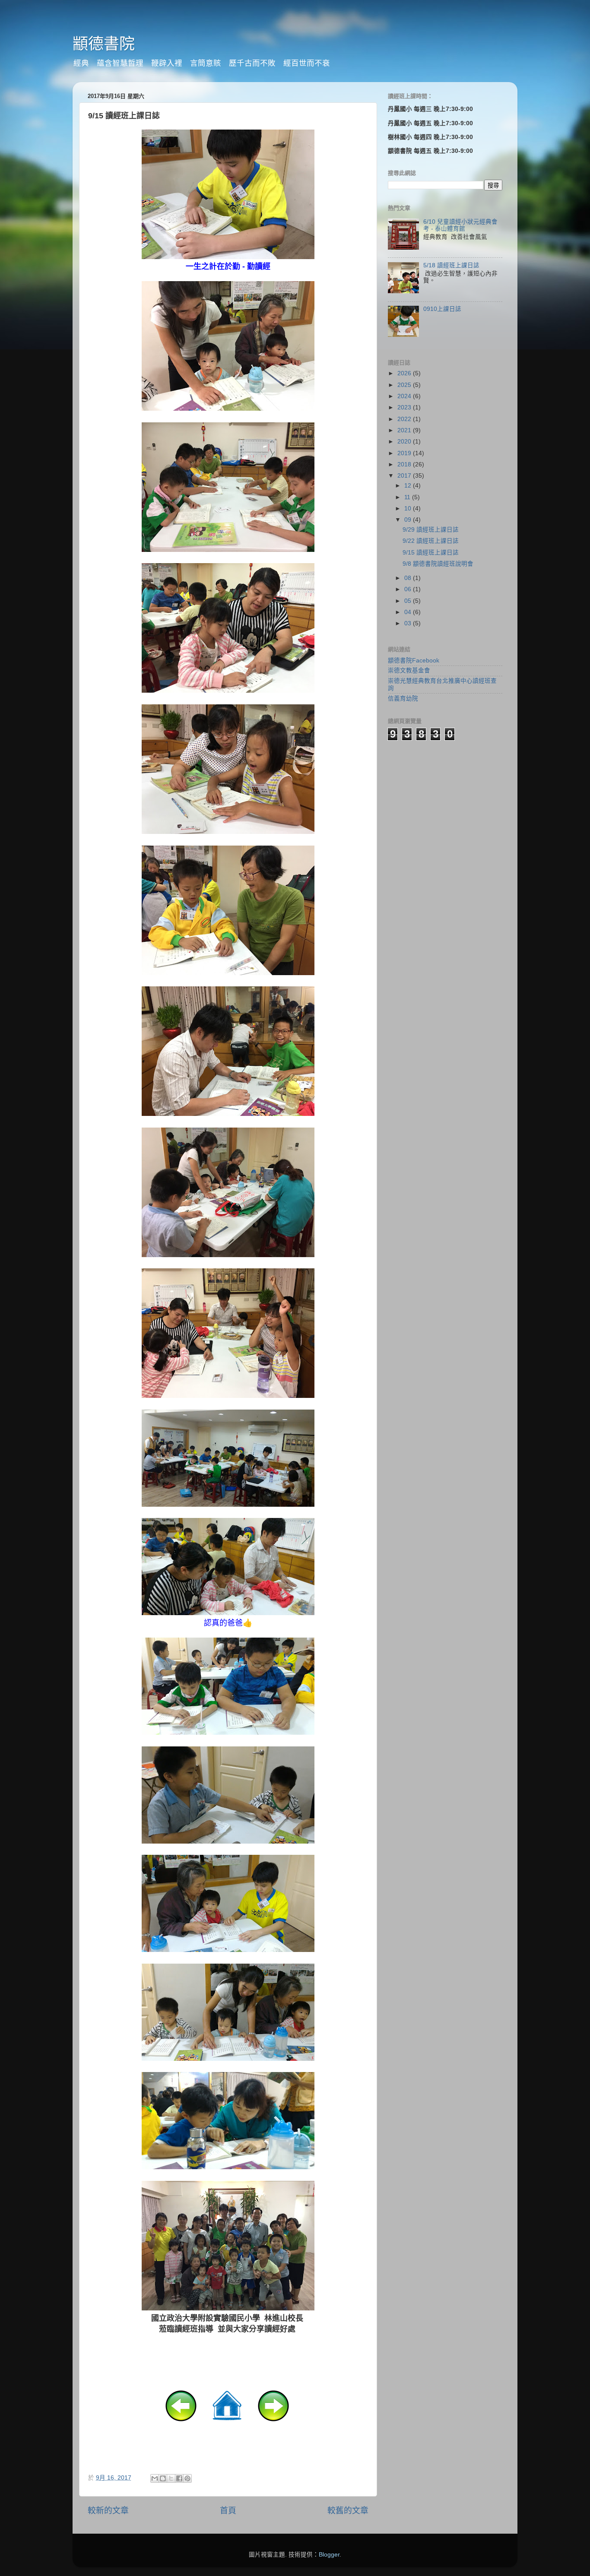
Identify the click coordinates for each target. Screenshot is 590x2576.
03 (409, 623)
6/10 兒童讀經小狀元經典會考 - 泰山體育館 (460, 225)
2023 (405, 407)
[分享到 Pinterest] (187, 2478)
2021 (405, 430)
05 (409, 601)
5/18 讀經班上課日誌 (451, 265)
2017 (405, 476)
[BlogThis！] (163, 2478)
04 (409, 612)
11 (408, 497)
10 (409, 509)
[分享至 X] (171, 2478)
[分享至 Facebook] (179, 2478)
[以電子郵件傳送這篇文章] (155, 2478)
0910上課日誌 (442, 309)
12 (409, 486)
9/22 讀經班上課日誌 (431, 541)
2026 (405, 373)
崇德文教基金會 (409, 670)
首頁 (228, 2511)
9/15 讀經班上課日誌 (431, 553)
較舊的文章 (348, 2511)
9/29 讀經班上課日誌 (431, 530)
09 (409, 520)
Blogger (329, 2555)
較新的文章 (108, 2511)
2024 (405, 396)
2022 (405, 419)
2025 (405, 385)
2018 (405, 464)
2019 (405, 453)
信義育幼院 (403, 699)
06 (409, 589)
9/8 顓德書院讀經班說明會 (438, 564)
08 (409, 578)
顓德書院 (104, 44)
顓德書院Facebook (414, 661)
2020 (405, 442)
